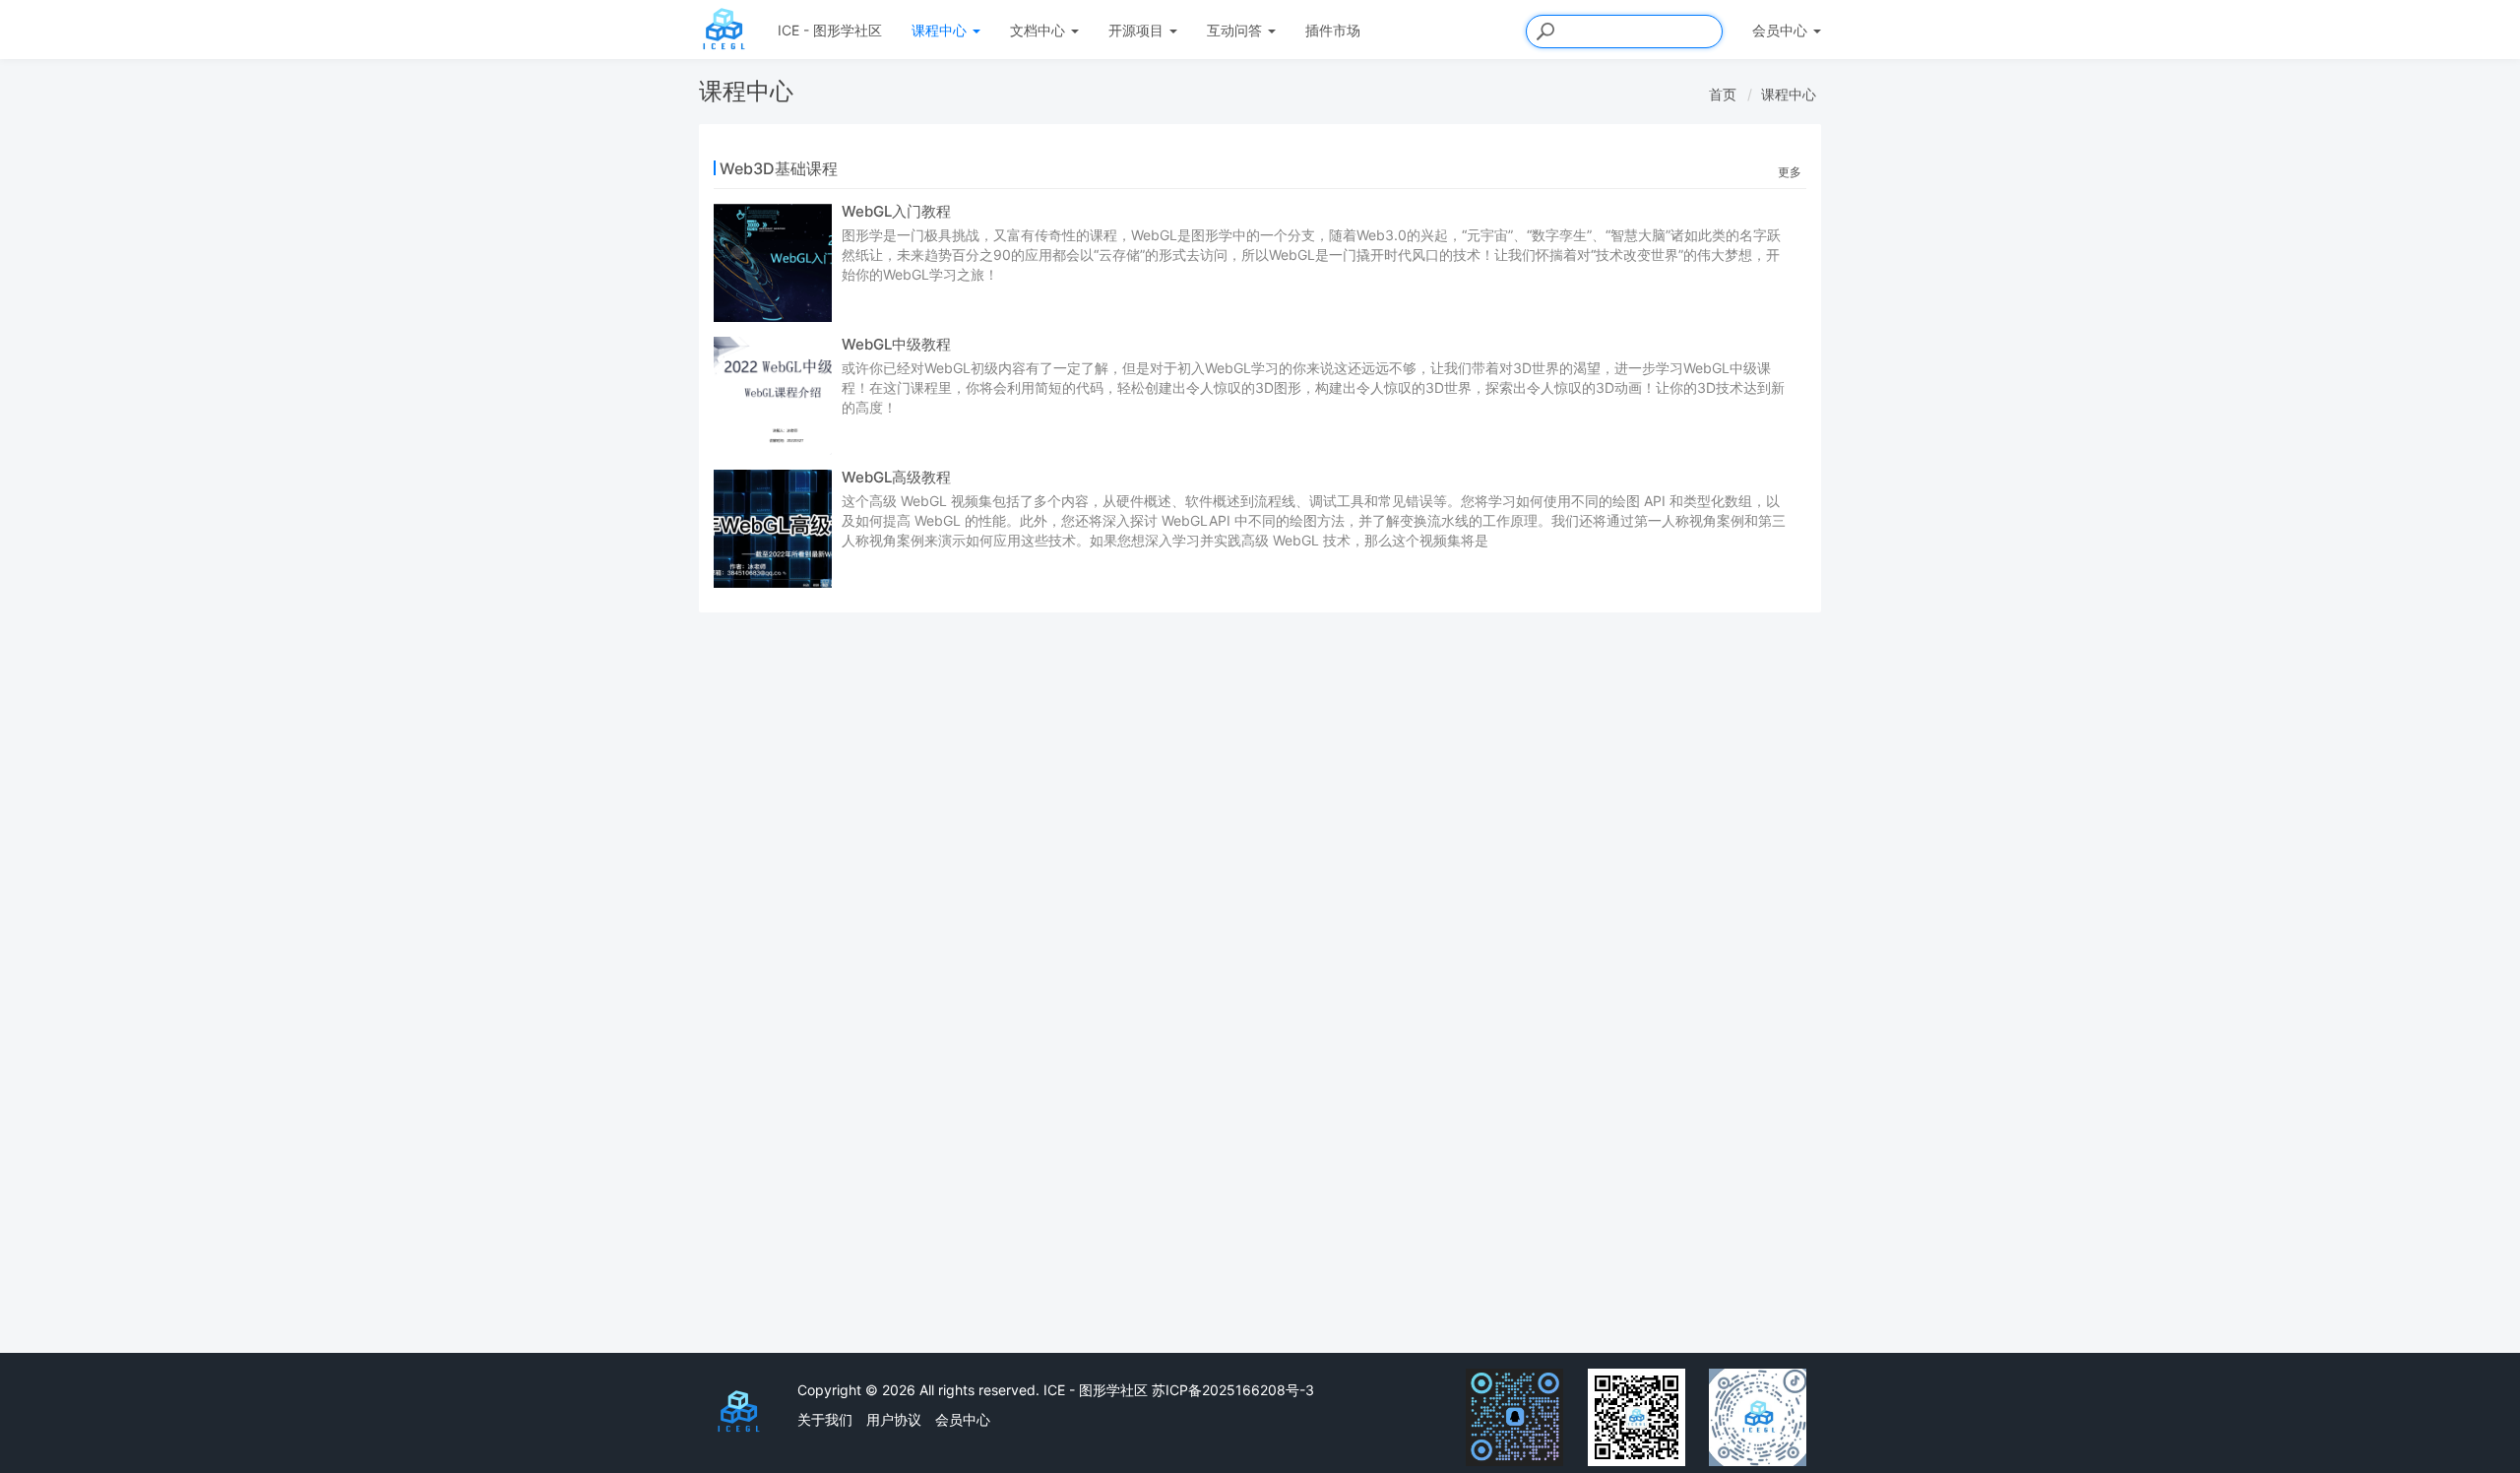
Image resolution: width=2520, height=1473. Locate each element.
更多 (1790, 172)
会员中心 (963, 1419)
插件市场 (1333, 30)
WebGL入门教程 (896, 211)
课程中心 (941, 30)
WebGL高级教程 (896, 477)
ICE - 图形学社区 (830, 30)
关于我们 (825, 1419)
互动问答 (1236, 30)
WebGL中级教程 (896, 344)
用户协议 (894, 1419)
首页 (1723, 94)
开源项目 (1138, 30)
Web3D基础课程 (779, 168)
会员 (1780, 30)
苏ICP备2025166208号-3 (1233, 1390)
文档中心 (1039, 30)
